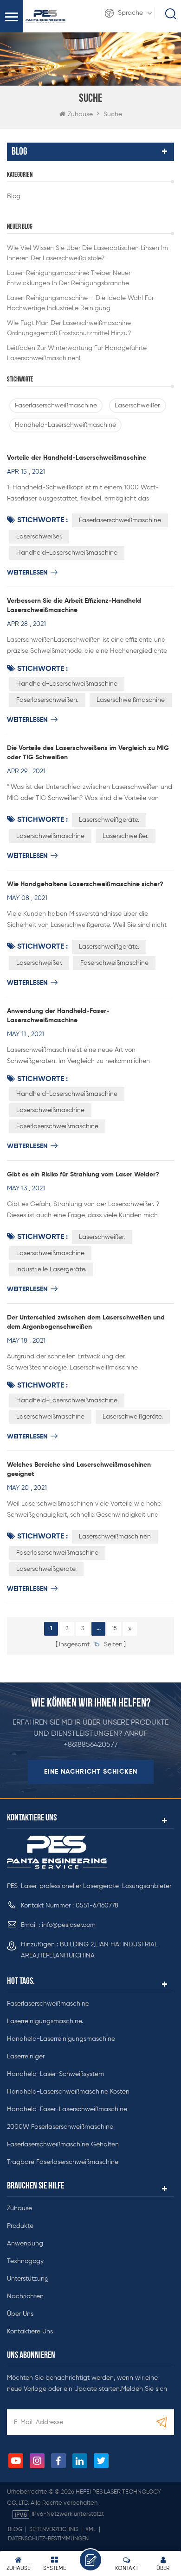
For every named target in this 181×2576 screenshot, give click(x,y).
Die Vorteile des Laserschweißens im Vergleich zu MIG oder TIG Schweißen (88, 753)
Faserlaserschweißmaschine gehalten (63, 2145)
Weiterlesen (27, 573)
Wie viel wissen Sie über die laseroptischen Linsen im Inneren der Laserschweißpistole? (87, 253)
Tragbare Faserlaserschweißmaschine (63, 2162)
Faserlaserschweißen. (47, 700)
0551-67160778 (97, 1906)
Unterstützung (28, 2279)
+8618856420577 (91, 1745)
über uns (20, 2314)
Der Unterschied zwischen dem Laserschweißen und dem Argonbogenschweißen (86, 1322)
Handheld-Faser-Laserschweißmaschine (67, 2109)
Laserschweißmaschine (131, 700)
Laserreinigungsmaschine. (45, 2021)
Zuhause (80, 114)
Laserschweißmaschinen (115, 1537)
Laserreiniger (26, 2057)
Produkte (20, 2226)
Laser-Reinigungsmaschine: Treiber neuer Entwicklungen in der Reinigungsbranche (69, 278)
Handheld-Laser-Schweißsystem (55, 2074)
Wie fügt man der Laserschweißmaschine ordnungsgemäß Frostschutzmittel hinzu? (69, 328)
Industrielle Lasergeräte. (51, 1269)
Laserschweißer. (138, 406)
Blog (14, 196)
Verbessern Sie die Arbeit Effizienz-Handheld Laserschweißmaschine (74, 606)
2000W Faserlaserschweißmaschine (60, 2127)
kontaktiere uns (30, 2332)
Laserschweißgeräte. (109, 820)
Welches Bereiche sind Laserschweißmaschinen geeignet (79, 1469)
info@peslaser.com (69, 1925)
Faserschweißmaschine (114, 963)
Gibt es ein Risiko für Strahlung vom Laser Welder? (83, 1175)
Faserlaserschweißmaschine (56, 406)
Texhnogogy (25, 2261)
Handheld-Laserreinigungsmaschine (61, 2039)
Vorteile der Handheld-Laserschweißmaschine (77, 458)
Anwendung (25, 2244)
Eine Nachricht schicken (91, 1772)
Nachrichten (25, 2296)
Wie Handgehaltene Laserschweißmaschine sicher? (85, 884)
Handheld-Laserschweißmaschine (65, 425)
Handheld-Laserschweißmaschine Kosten (68, 2092)
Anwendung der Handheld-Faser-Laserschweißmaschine (58, 1016)
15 (114, 1629)
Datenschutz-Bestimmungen (48, 2539)
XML (91, 2530)
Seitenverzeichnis (54, 2530)
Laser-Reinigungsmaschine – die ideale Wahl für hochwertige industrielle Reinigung (80, 303)
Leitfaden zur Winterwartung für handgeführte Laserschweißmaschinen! (77, 353)
